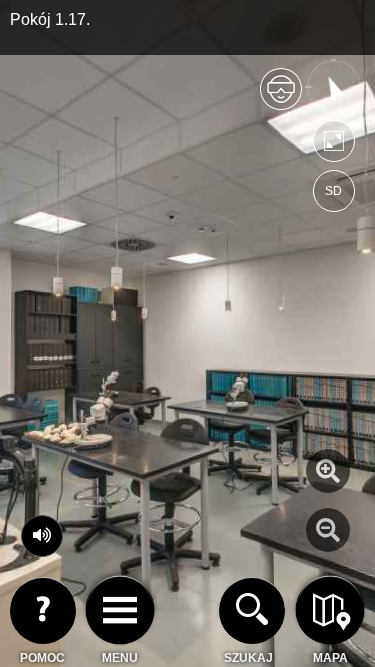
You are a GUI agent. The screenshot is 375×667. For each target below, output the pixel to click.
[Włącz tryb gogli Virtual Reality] (281, 97)
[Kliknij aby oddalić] (328, 530)
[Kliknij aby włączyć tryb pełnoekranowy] (334, 145)
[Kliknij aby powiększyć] (328, 471)
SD (333, 191)
